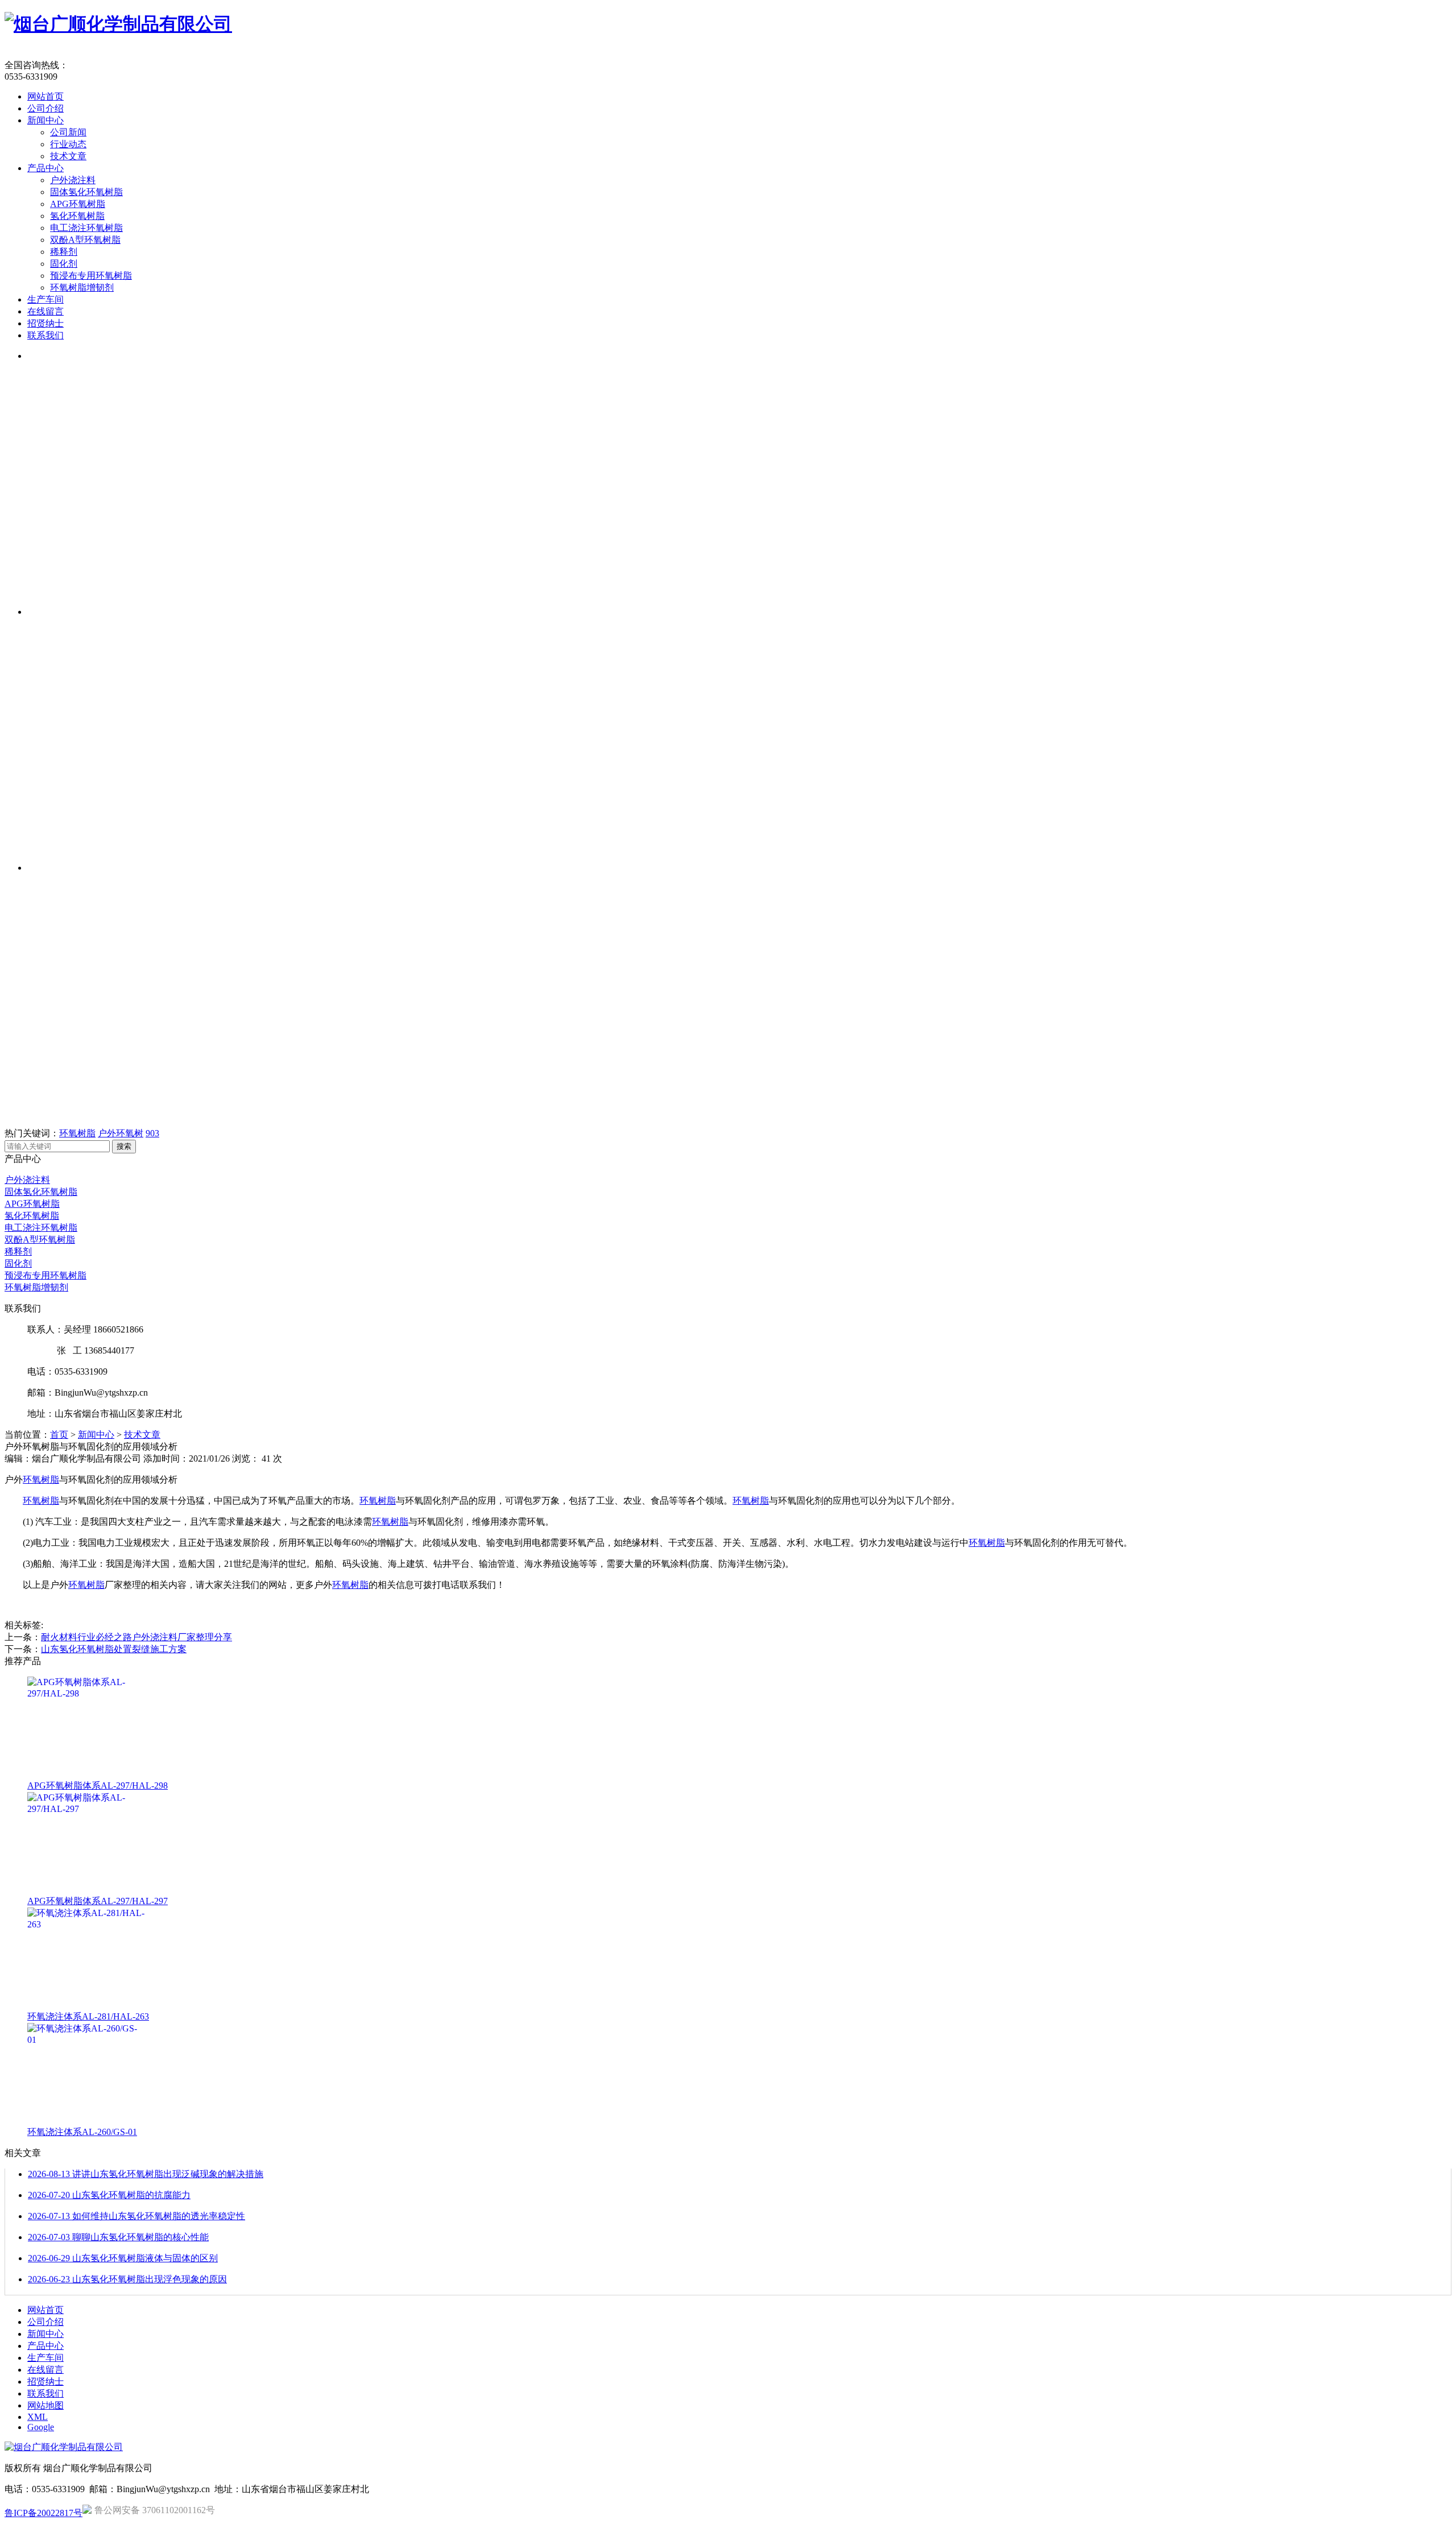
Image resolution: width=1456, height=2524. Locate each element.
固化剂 (64, 264)
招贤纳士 (45, 323)
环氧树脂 (77, 1133)
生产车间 (45, 299)
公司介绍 (45, 108)
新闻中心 (45, 120)
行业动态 (68, 144)
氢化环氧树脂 (77, 216)
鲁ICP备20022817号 (44, 2513)
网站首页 (45, 96)
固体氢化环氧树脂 (86, 192)
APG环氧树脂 (78, 204)
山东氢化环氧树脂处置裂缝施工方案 (114, 1649)
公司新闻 (68, 132)
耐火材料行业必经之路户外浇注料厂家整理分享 (136, 1637)
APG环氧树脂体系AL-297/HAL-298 (98, 1786)
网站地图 (45, 2405)
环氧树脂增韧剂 (82, 287)
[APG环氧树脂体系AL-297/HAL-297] (86, 1890)
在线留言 (45, 311)
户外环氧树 (121, 1133)
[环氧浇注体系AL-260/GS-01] (86, 2121)
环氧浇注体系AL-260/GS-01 (82, 2132)
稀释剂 (64, 252)
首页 (59, 1435)
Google (41, 2427)
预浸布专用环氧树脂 (91, 276)
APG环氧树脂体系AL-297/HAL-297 (98, 1901)
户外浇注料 (73, 180)
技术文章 (68, 156)
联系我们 (45, 335)
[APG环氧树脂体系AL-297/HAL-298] (86, 1775)
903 (152, 1133)
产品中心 (45, 168)
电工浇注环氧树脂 (86, 228)
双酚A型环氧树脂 (85, 240)
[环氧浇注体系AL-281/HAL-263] (86, 2006)
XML (38, 2417)
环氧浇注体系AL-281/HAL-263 (88, 2016)
